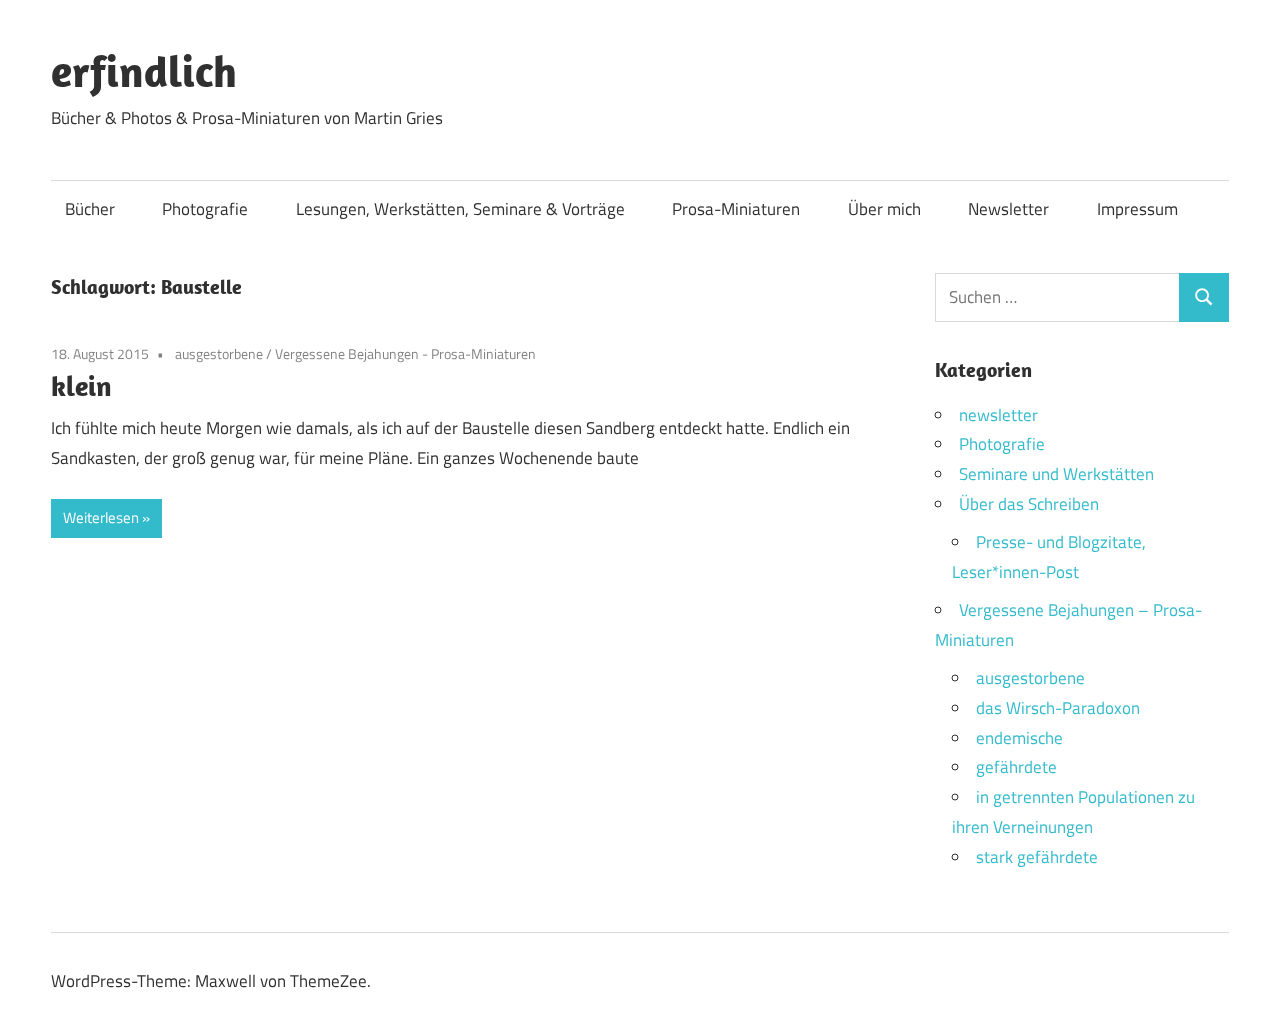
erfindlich (144, 71)
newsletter (998, 415)
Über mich (884, 209)
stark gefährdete (1037, 857)
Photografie (205, 209)
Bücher (90, 209)
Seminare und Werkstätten (1056, 474)
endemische (1019, 738)
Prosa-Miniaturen (736, 209)
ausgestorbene (219, 353)
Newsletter (1008, 209)
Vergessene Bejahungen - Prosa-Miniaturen (405, 353)
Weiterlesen (101, 517)
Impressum (1137, 209)
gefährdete (1016, 767)
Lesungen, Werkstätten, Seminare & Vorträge (460, 209)
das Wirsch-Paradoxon (1058, 708)
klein (81, 385)
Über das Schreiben (1029, 504)
